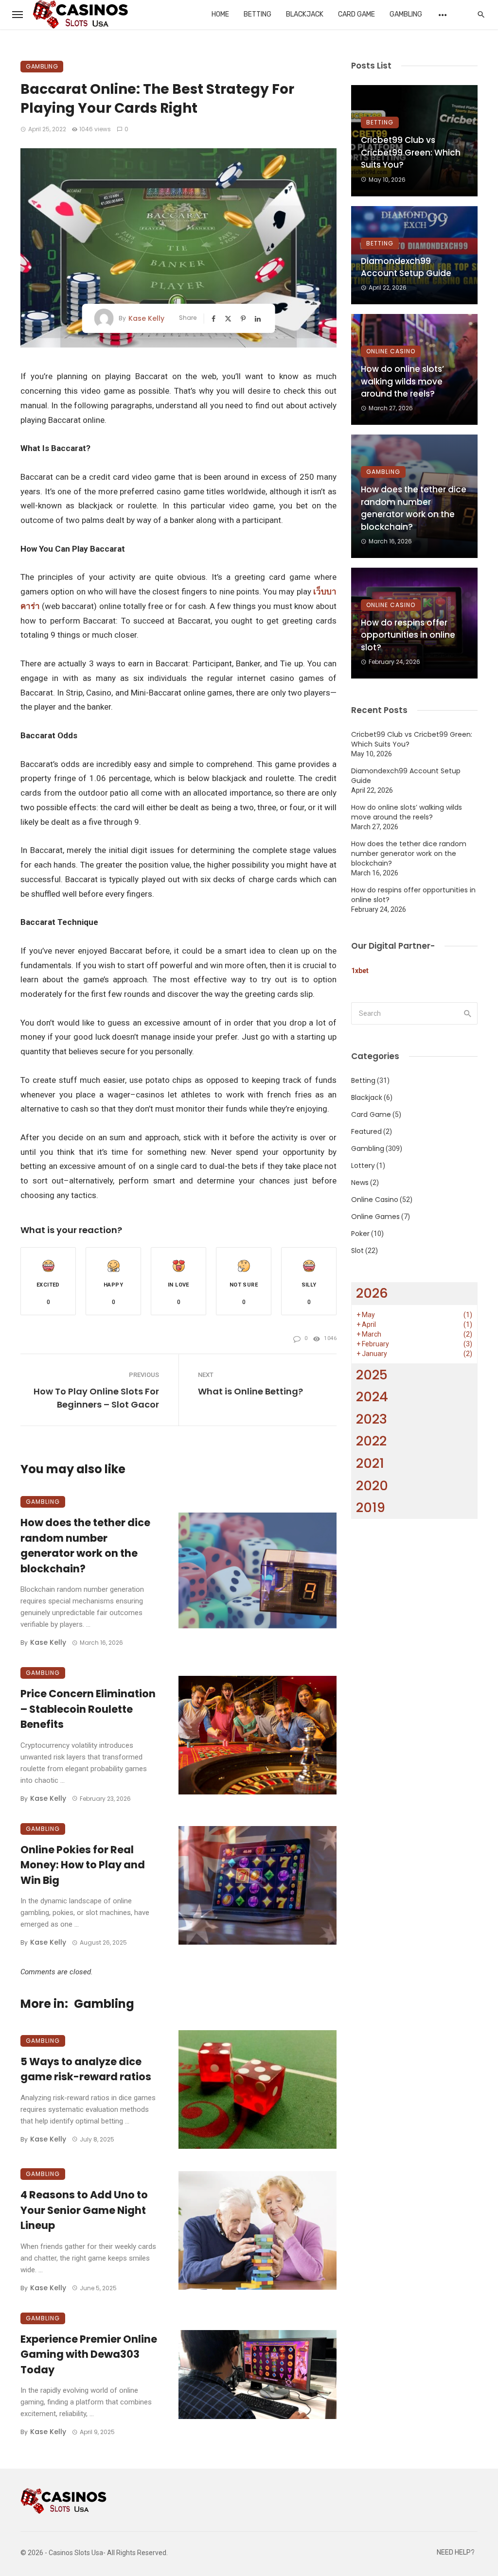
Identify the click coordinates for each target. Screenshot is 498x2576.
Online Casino (391, 351)
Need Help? (456, 2552)
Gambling (406, 14)
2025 (372, 1375)
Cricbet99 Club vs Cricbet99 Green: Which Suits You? (411, 152)
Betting (258, 14)
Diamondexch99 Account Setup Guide (406, 267)
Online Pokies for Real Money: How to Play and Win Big (83, 1865)
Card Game (356, 14)
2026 (372, 1293)
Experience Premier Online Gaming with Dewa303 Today (89, 2354)
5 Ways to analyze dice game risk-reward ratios (86, 2069)
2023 (372, 1419)
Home (220, 14)
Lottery (363, 1166)
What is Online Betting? (250, 1391)
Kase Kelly (146, 318)
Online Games (375, 1217)
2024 (372, 1397)
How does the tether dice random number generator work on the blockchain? (85, 1546)
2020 (372, 1486)
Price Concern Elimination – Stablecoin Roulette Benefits (88, 1709)
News (360, 1183)
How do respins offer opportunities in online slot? (408, 635)
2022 (371, 1441)
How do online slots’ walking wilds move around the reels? (402, 381)
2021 (370, 1463)
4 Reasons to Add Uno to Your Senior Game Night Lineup (84, 2210)
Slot (357, 1251)
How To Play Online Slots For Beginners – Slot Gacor (96, 1398)
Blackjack (305, 14)
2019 (371, 1507)
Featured (366, 1131)
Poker (360, 1234)
